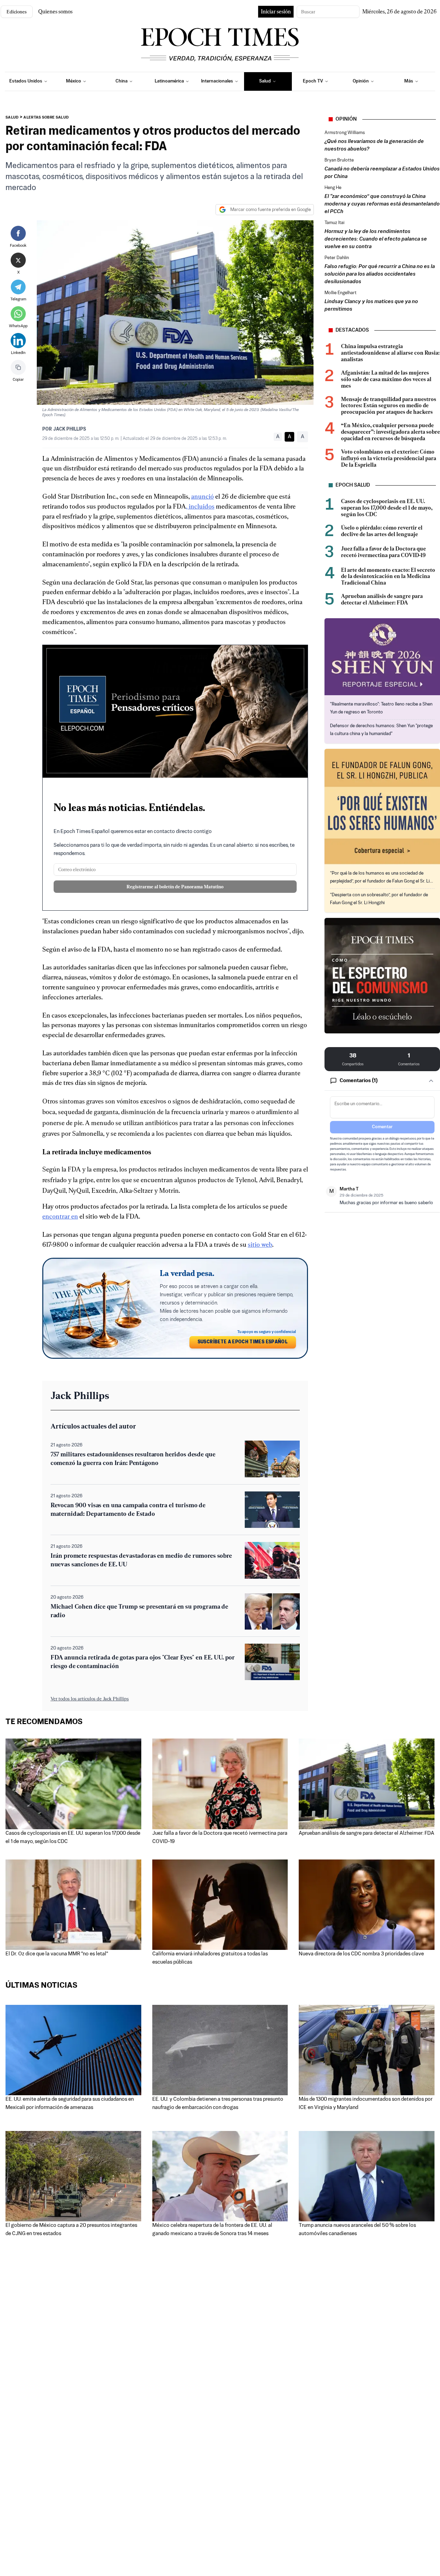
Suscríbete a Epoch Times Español (243, 1342)
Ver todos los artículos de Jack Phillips (90, 1699)
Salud (12, 118)
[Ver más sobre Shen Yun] (382, 657)
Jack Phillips (70, 429)
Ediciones (17, 12)
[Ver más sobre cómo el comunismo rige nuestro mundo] (382, 976)
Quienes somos (55, 12)
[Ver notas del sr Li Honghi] (382, 807)
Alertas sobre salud (46, 118)
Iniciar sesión (276, 12)
